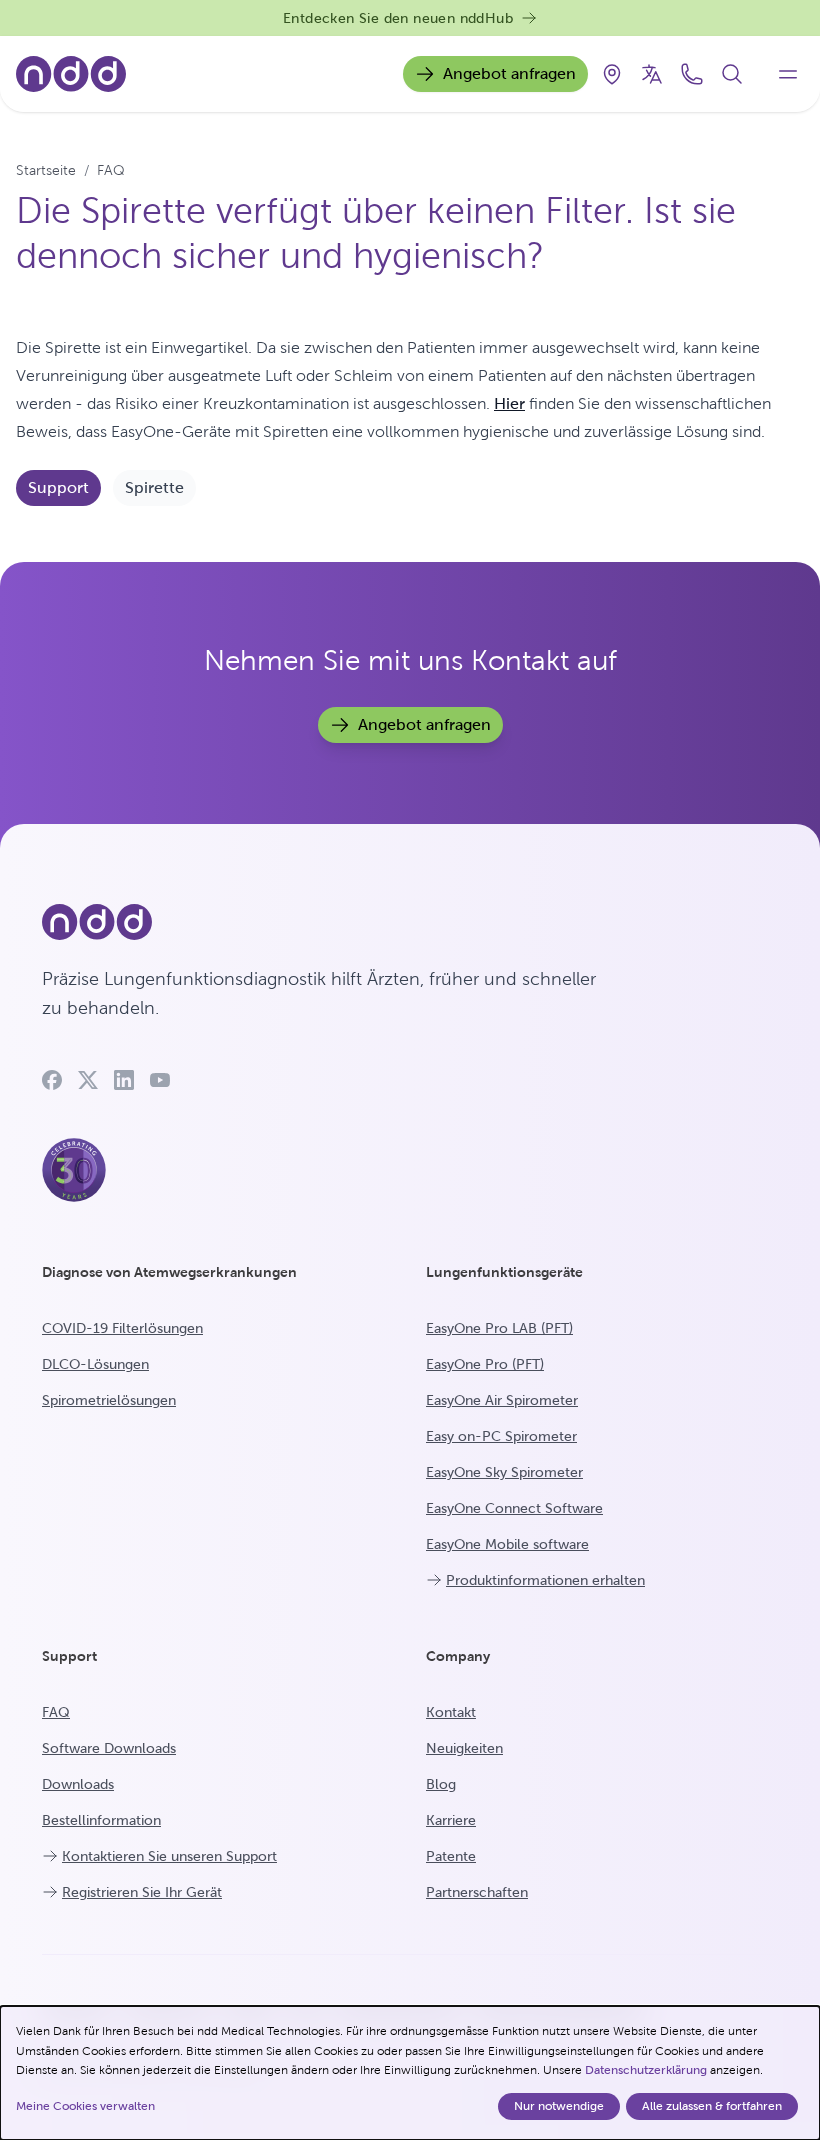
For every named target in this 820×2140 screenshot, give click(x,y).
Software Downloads (109, 1748)
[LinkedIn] (124, 1080)
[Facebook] (52, 1080)
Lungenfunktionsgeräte (504, 1272)
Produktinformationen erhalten (545, 1580)
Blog (441, 1784)
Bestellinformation (101, 1820)
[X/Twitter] (88, 1080)
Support (58, 487)
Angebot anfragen (509, 73)
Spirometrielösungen (109, 1400)
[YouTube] (160, 1080)
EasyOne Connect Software (514, 1508)
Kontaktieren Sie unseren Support (169, 1856)
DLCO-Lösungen (95, 1364)
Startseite (46, 170)
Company (458, 1656)
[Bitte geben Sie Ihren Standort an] (612, 74)
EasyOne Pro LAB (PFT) (499, 1328)
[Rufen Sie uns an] (692, 74)
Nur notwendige (559, 2106)
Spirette (154, 487)
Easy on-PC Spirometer (501, 1436)
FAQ (111, 170)
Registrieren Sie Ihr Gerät (142, 1892)
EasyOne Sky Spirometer (504, 1472)
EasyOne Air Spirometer (502, 1400)
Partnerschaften (477, 1892)
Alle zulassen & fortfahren (712, 2106)
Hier (509, 403)
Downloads (78, 1784)
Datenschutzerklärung (646, 2070)
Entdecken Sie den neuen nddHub (398, 18)
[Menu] (788, 74)
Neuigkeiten (464, 1748)
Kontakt (451, 1712)
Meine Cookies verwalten (85, 2106)
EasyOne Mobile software (507, 1544)
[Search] (732, 74)
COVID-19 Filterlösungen (122, 1328)
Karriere (451, 1820)
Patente (451, 1856)
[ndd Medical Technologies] (330, 922)
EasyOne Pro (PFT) (485, 1364)
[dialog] (410, 2073)
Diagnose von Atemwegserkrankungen (169, 1272)
